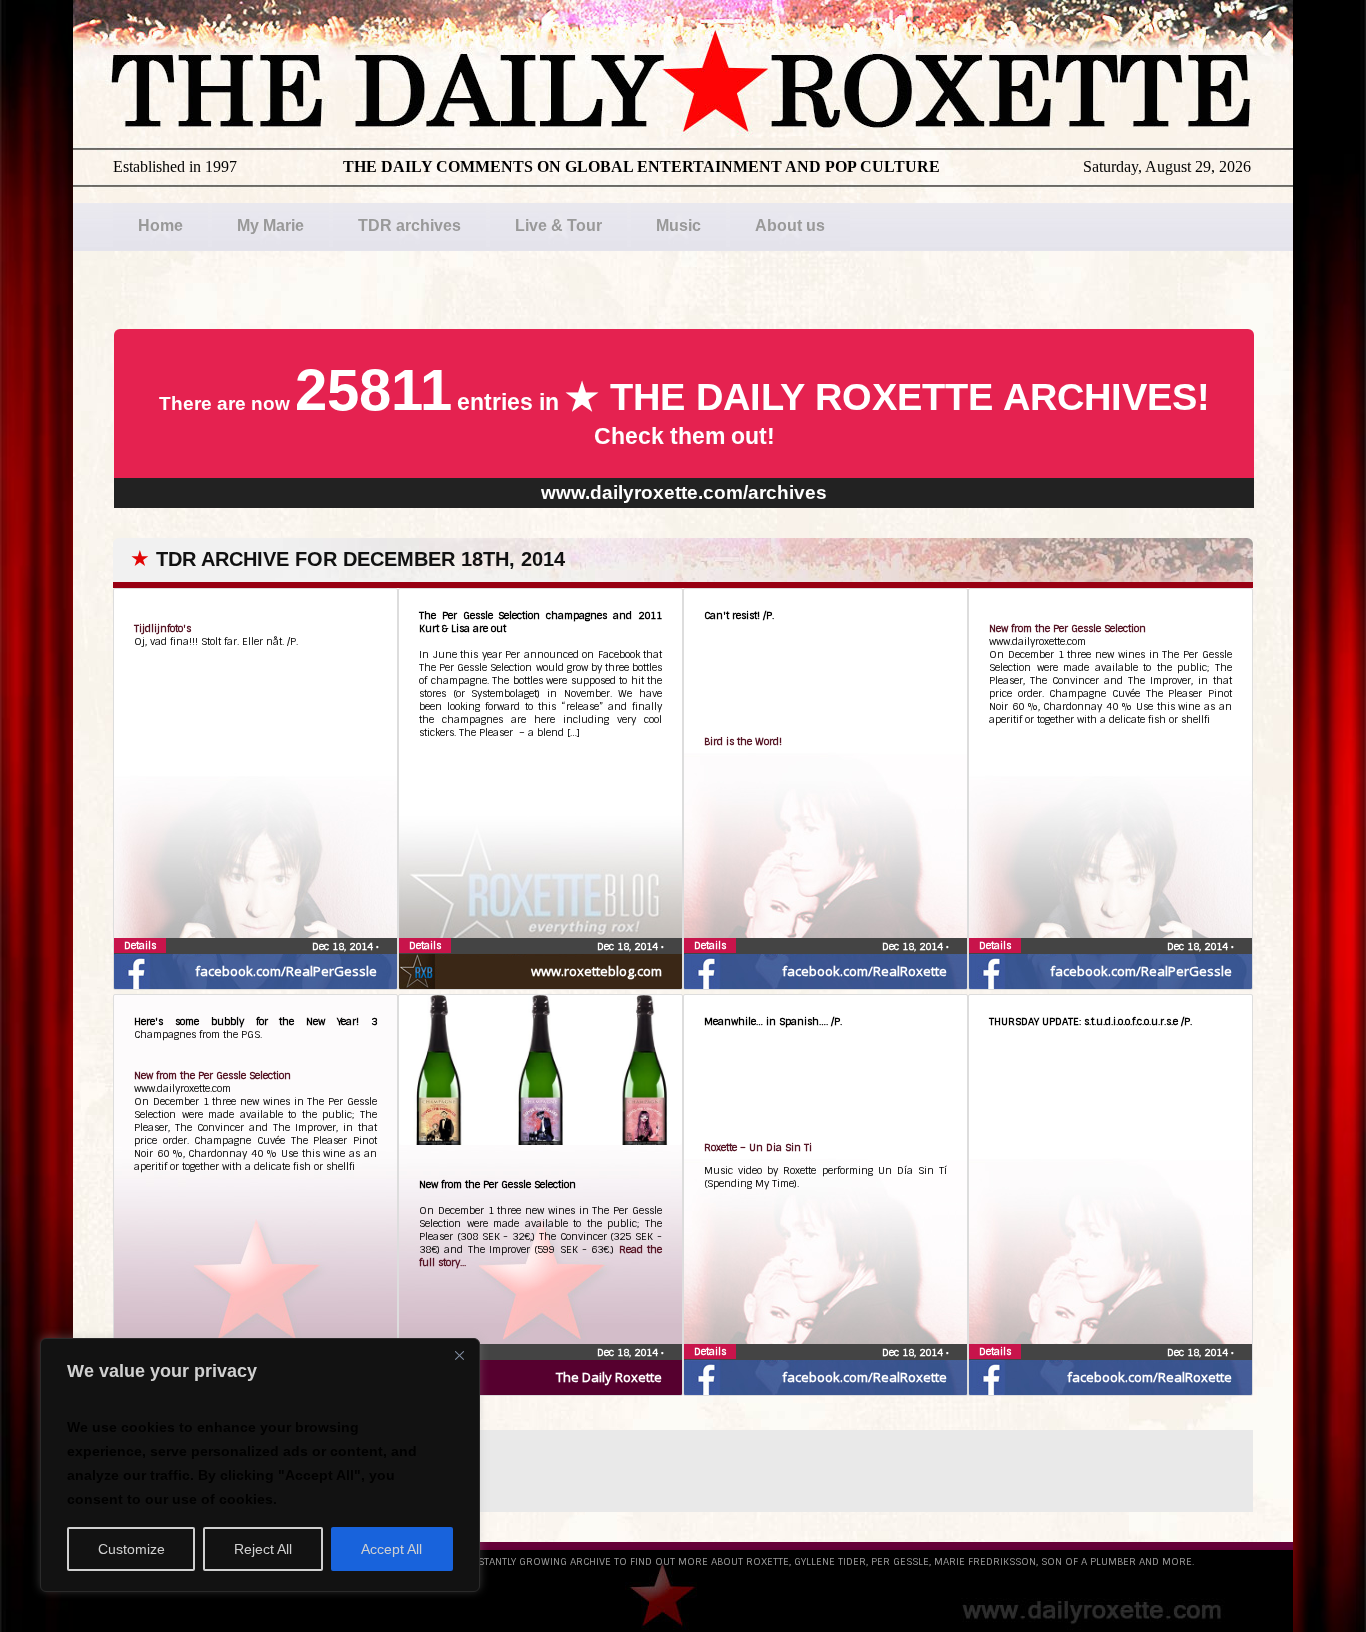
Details (140, 945)
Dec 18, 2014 (344, 946)
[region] (260, 1465)
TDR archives (409, 225)
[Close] (459, 1355)
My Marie (270, 225)
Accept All (391, 1549)
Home (160, 225)
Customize (131, 1549)
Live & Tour (558, 225)
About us (790, 225)
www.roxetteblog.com (596, 971)
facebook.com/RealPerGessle (286, 971)
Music (678, 225)
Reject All (263, 1549)
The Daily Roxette (609, 1377)
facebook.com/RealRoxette (864, 971)
